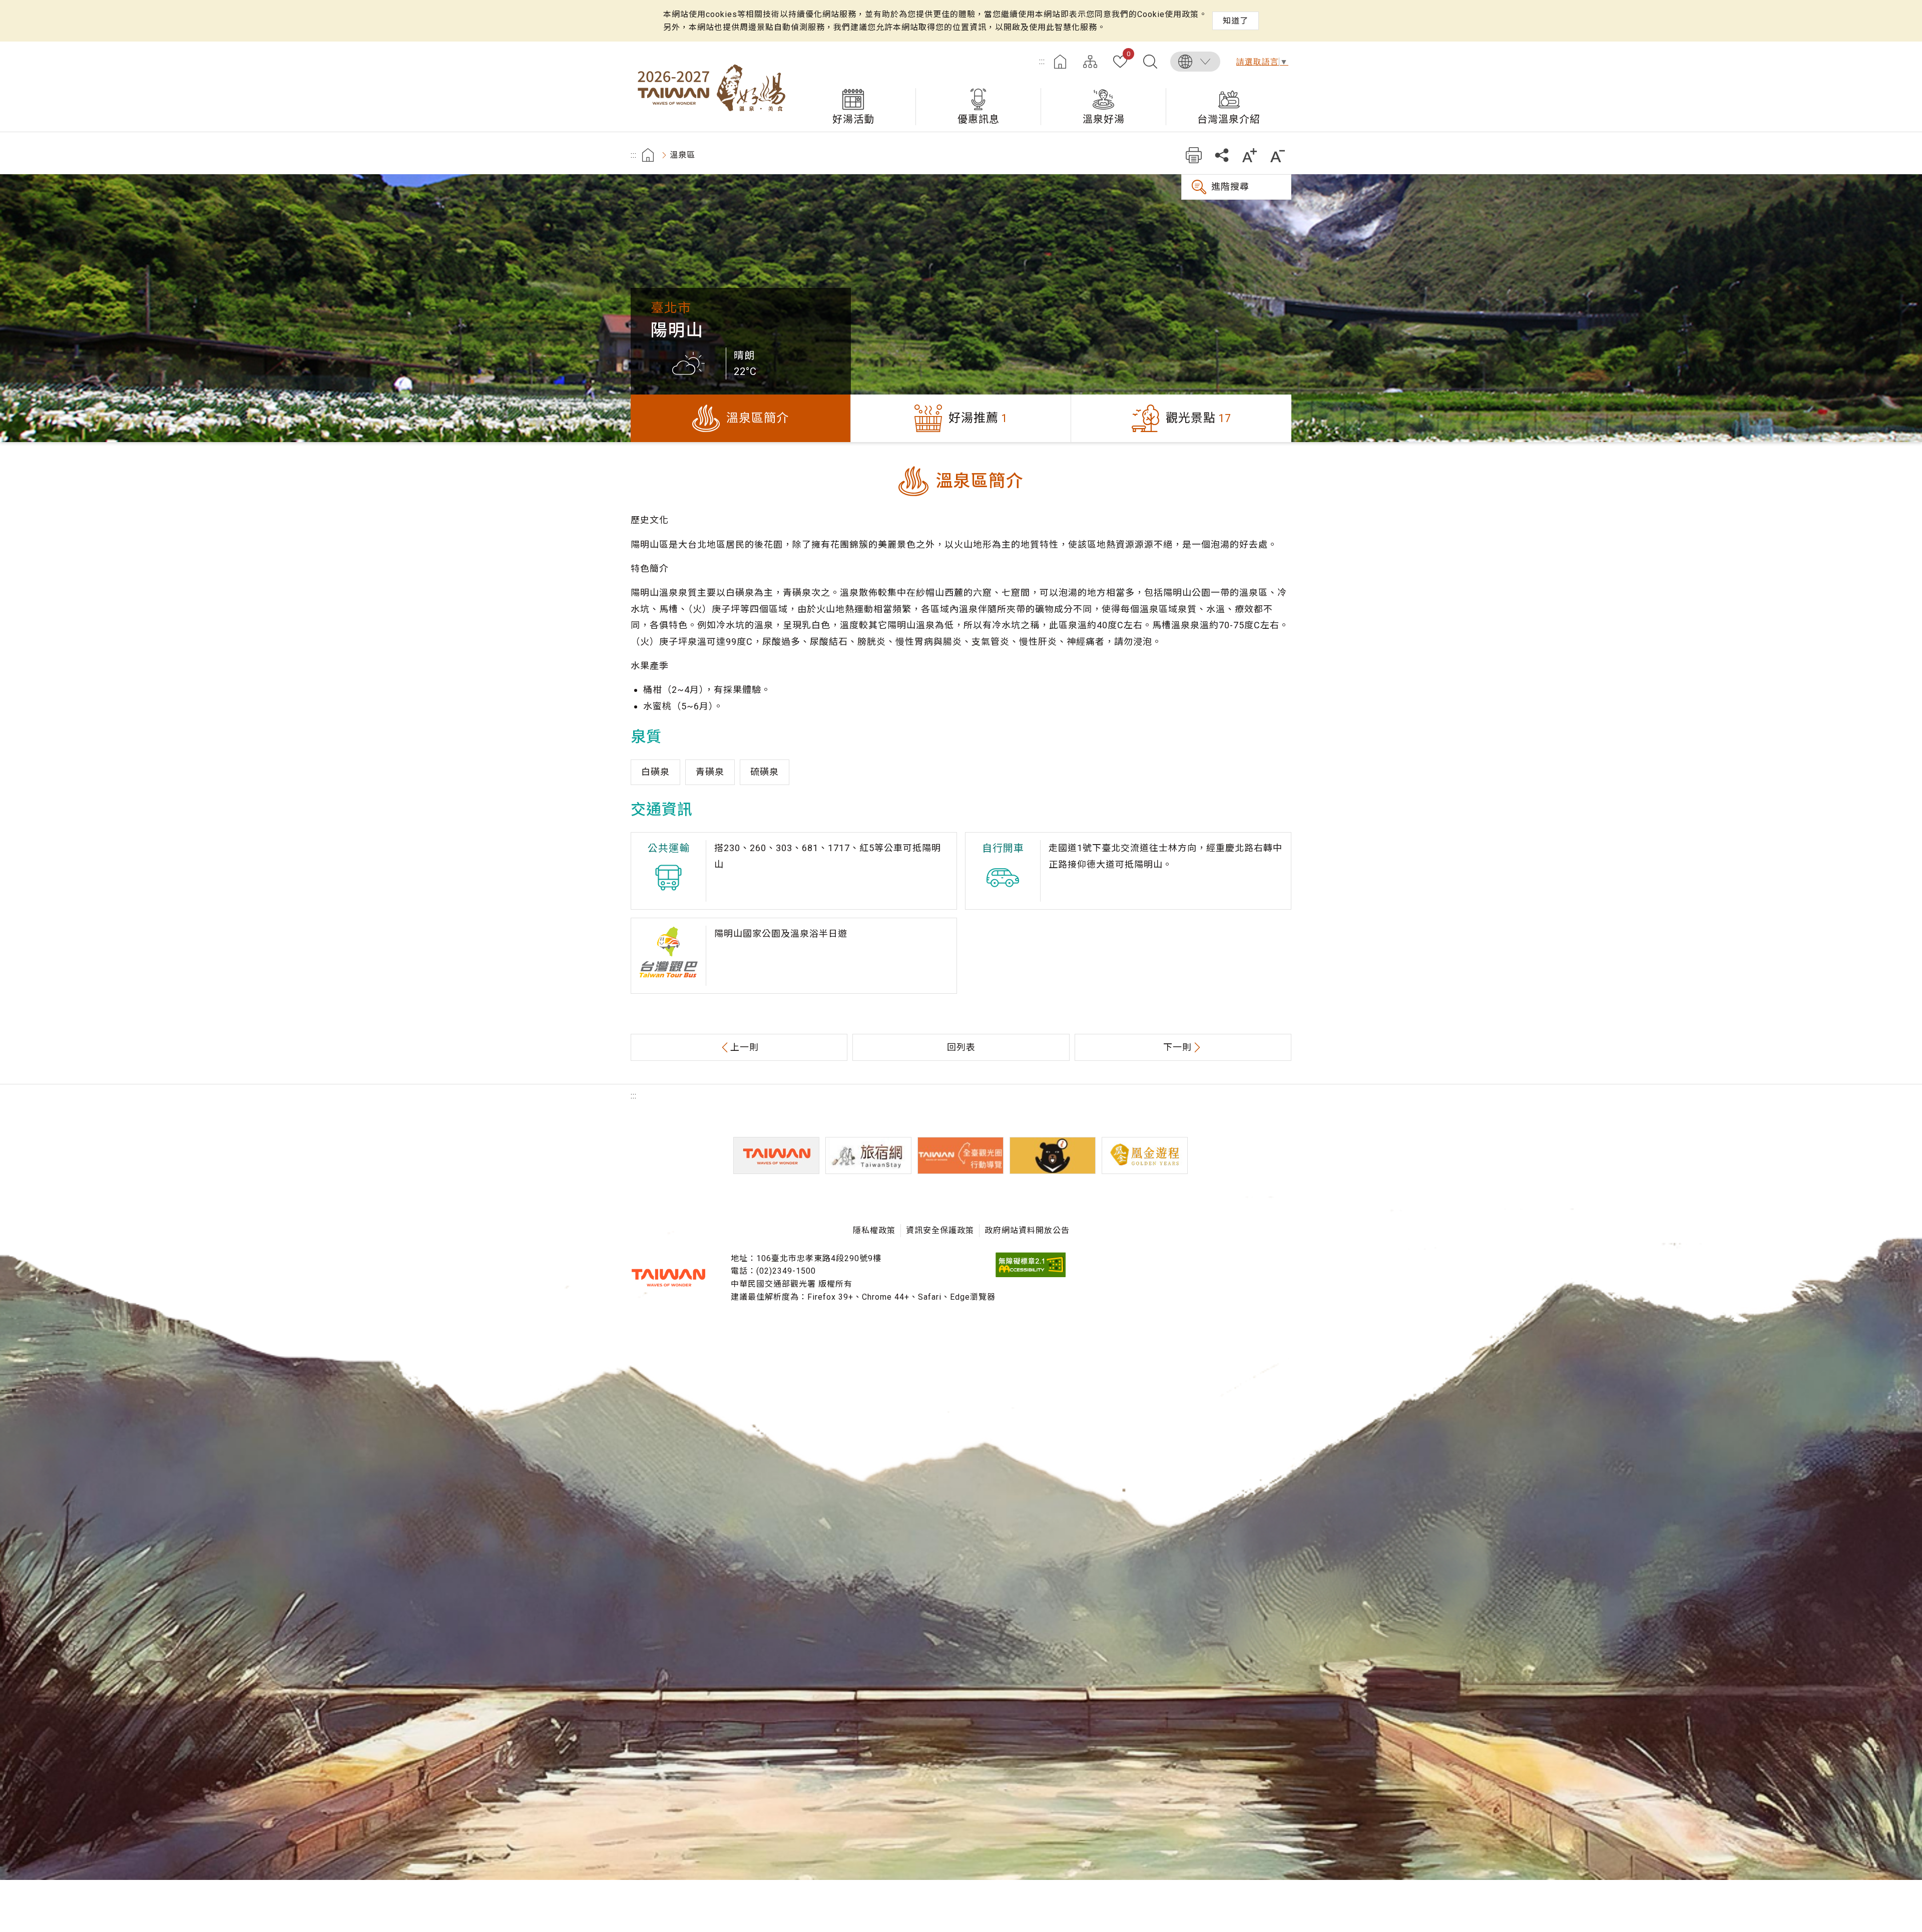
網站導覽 (1090, 62)
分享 (1222, 155)
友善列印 (1193, 155)
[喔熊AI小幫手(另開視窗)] (1053, 1155)
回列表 (961, 1047)
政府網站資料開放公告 (1027, 1230)
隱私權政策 (874, 1230)
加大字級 (1250, 155)
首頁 (1060, 62)
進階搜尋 (1230, 186)
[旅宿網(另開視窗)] (868, 1155)
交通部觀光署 (668, 1278)
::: (1042, 61)
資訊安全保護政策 (940, 1230)
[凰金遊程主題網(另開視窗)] (1145, 1155)
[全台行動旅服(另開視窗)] (960, 1155)
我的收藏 (1128, 55)
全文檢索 (1150, 62)
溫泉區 (682, 155)
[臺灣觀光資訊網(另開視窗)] (776, 1155)
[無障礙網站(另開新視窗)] (1031, 1274)
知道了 (1236, 21)
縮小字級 (1278, 155)
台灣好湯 (711, 87)
